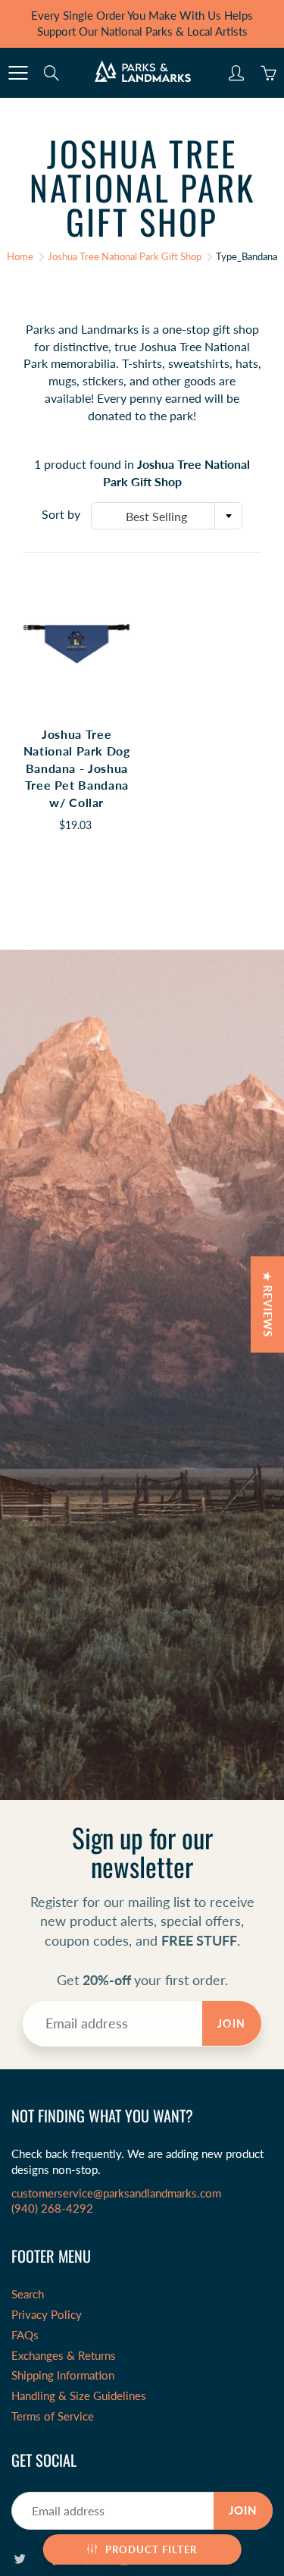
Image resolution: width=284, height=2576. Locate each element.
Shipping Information (63, 2375)
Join (232, 2023)
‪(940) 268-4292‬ (52, 2208)
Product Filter (151, 2549)
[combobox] (167, 516)
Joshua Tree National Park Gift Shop (125, 256)
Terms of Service (53, 2416)
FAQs (25, 2335)
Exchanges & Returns (64, 2356)
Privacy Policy (47, 2315)
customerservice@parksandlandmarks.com (116, 2193)
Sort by (61, 514)
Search (28, 2294)
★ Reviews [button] (268, 1304)
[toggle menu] (18, 73)
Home (20, 256)
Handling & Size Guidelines (79, 2396)
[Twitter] (19, 2558)
